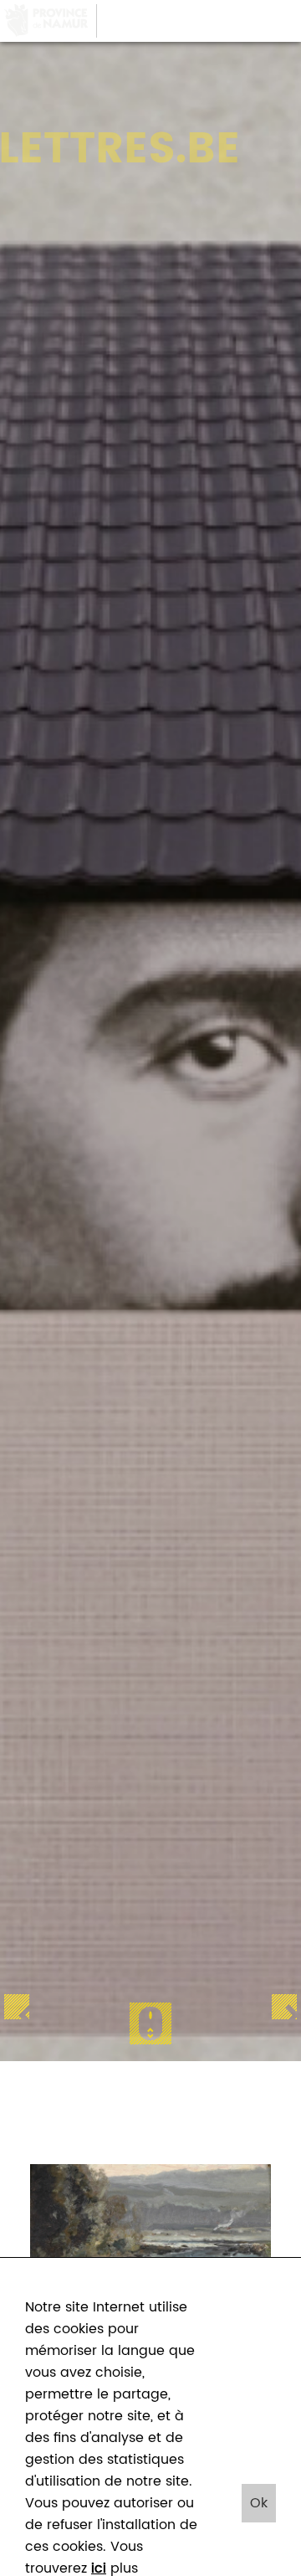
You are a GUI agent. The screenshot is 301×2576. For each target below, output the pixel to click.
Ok (259, 2503)
